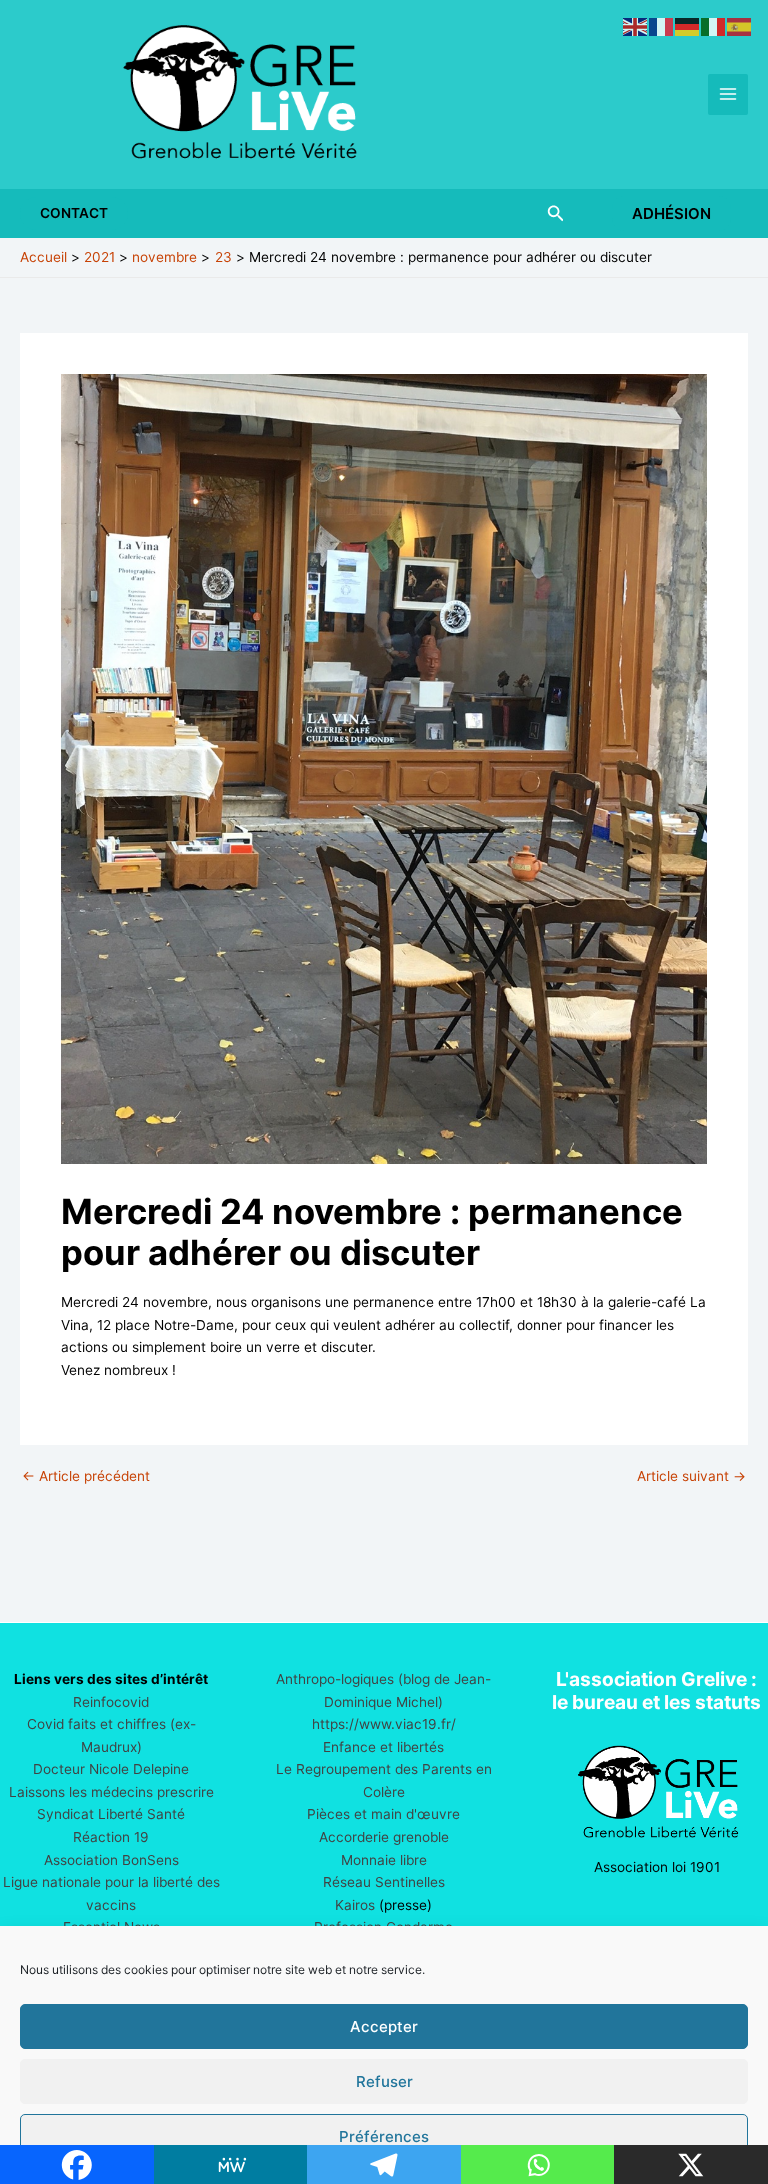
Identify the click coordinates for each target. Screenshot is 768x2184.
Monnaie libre (384, 1860)
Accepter (384, 2026)
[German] (688, 26)
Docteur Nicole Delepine (111, 1769)
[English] (636, 26)
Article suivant (691, 1477)
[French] (662, 26)
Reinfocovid (111, 1702)
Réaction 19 (111, 1837)
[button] (74, 214)
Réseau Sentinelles (384, 1882)
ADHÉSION (671, 213)
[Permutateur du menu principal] (728, 94)
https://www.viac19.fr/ (384, 1724)
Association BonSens (111, 1860)
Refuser (384, 2081)
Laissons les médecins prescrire (111, 1792)
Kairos (355, 1905)
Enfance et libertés (383, 1747)
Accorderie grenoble (384, 1837)
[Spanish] (740, 26)
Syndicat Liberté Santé (111, 1814)
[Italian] (714, 26)
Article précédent (86, 1477)
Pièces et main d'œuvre (383, 1814)
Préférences (384, 2136)
